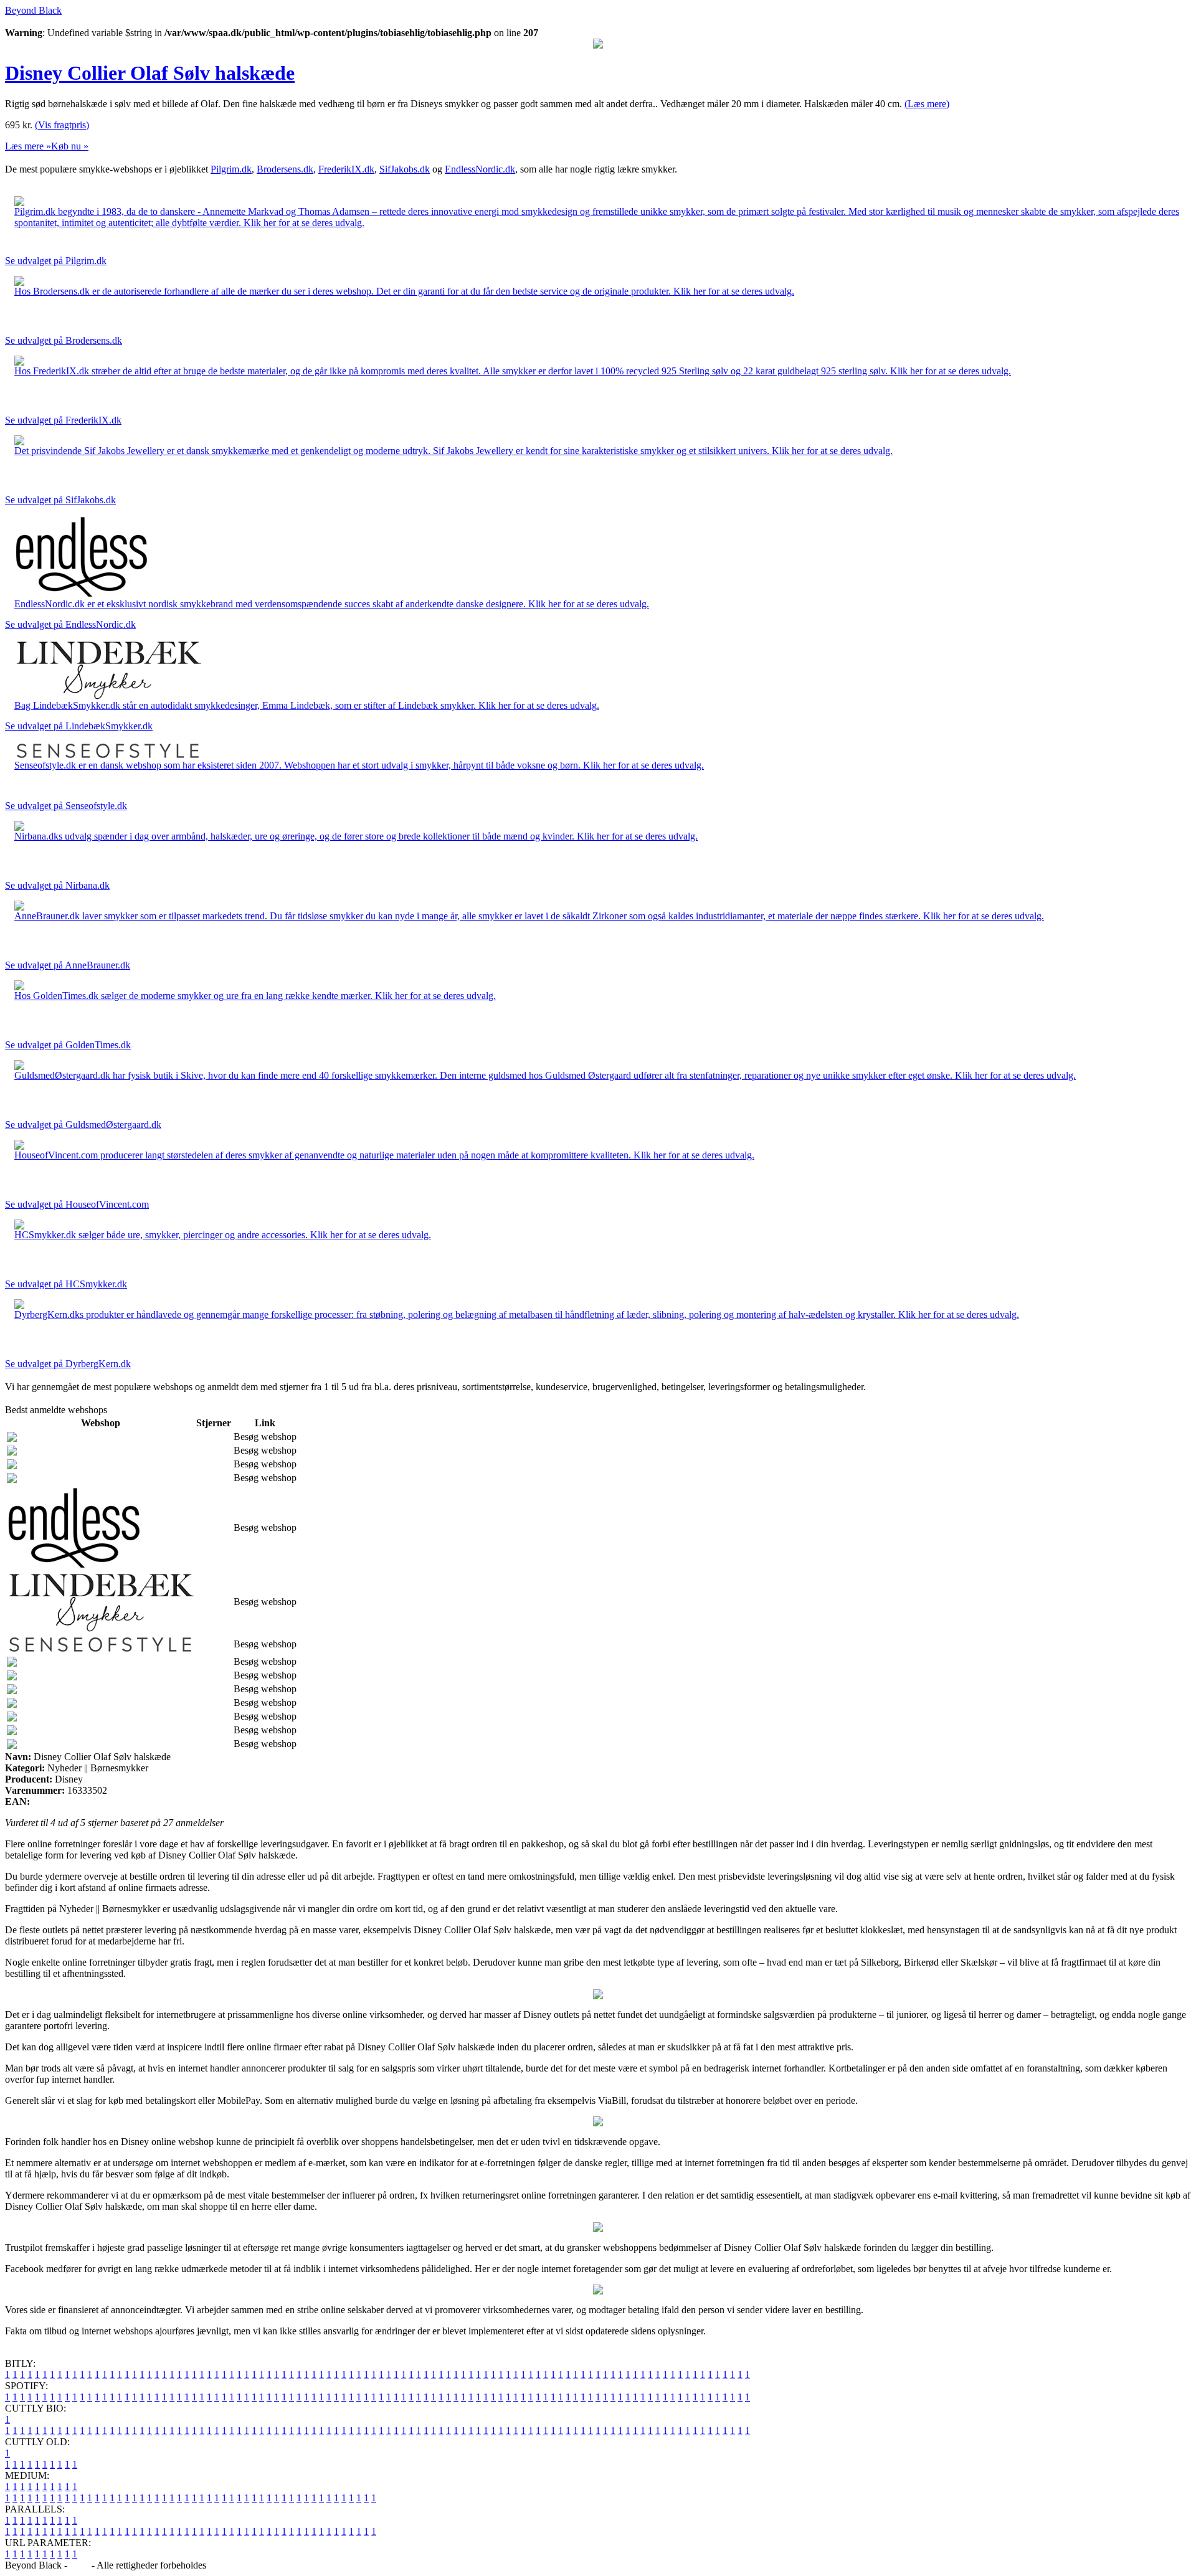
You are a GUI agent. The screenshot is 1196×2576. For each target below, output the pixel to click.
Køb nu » (70, 146)
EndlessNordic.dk (480, 169)
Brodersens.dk (285, 169)
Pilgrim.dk (231, 169)
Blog (79, 2565)
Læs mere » (28, 146)
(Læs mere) (927, 104)
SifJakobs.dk (405, 169)
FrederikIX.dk (346, 169)
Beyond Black (33, 10)
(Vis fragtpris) (62, 125)
